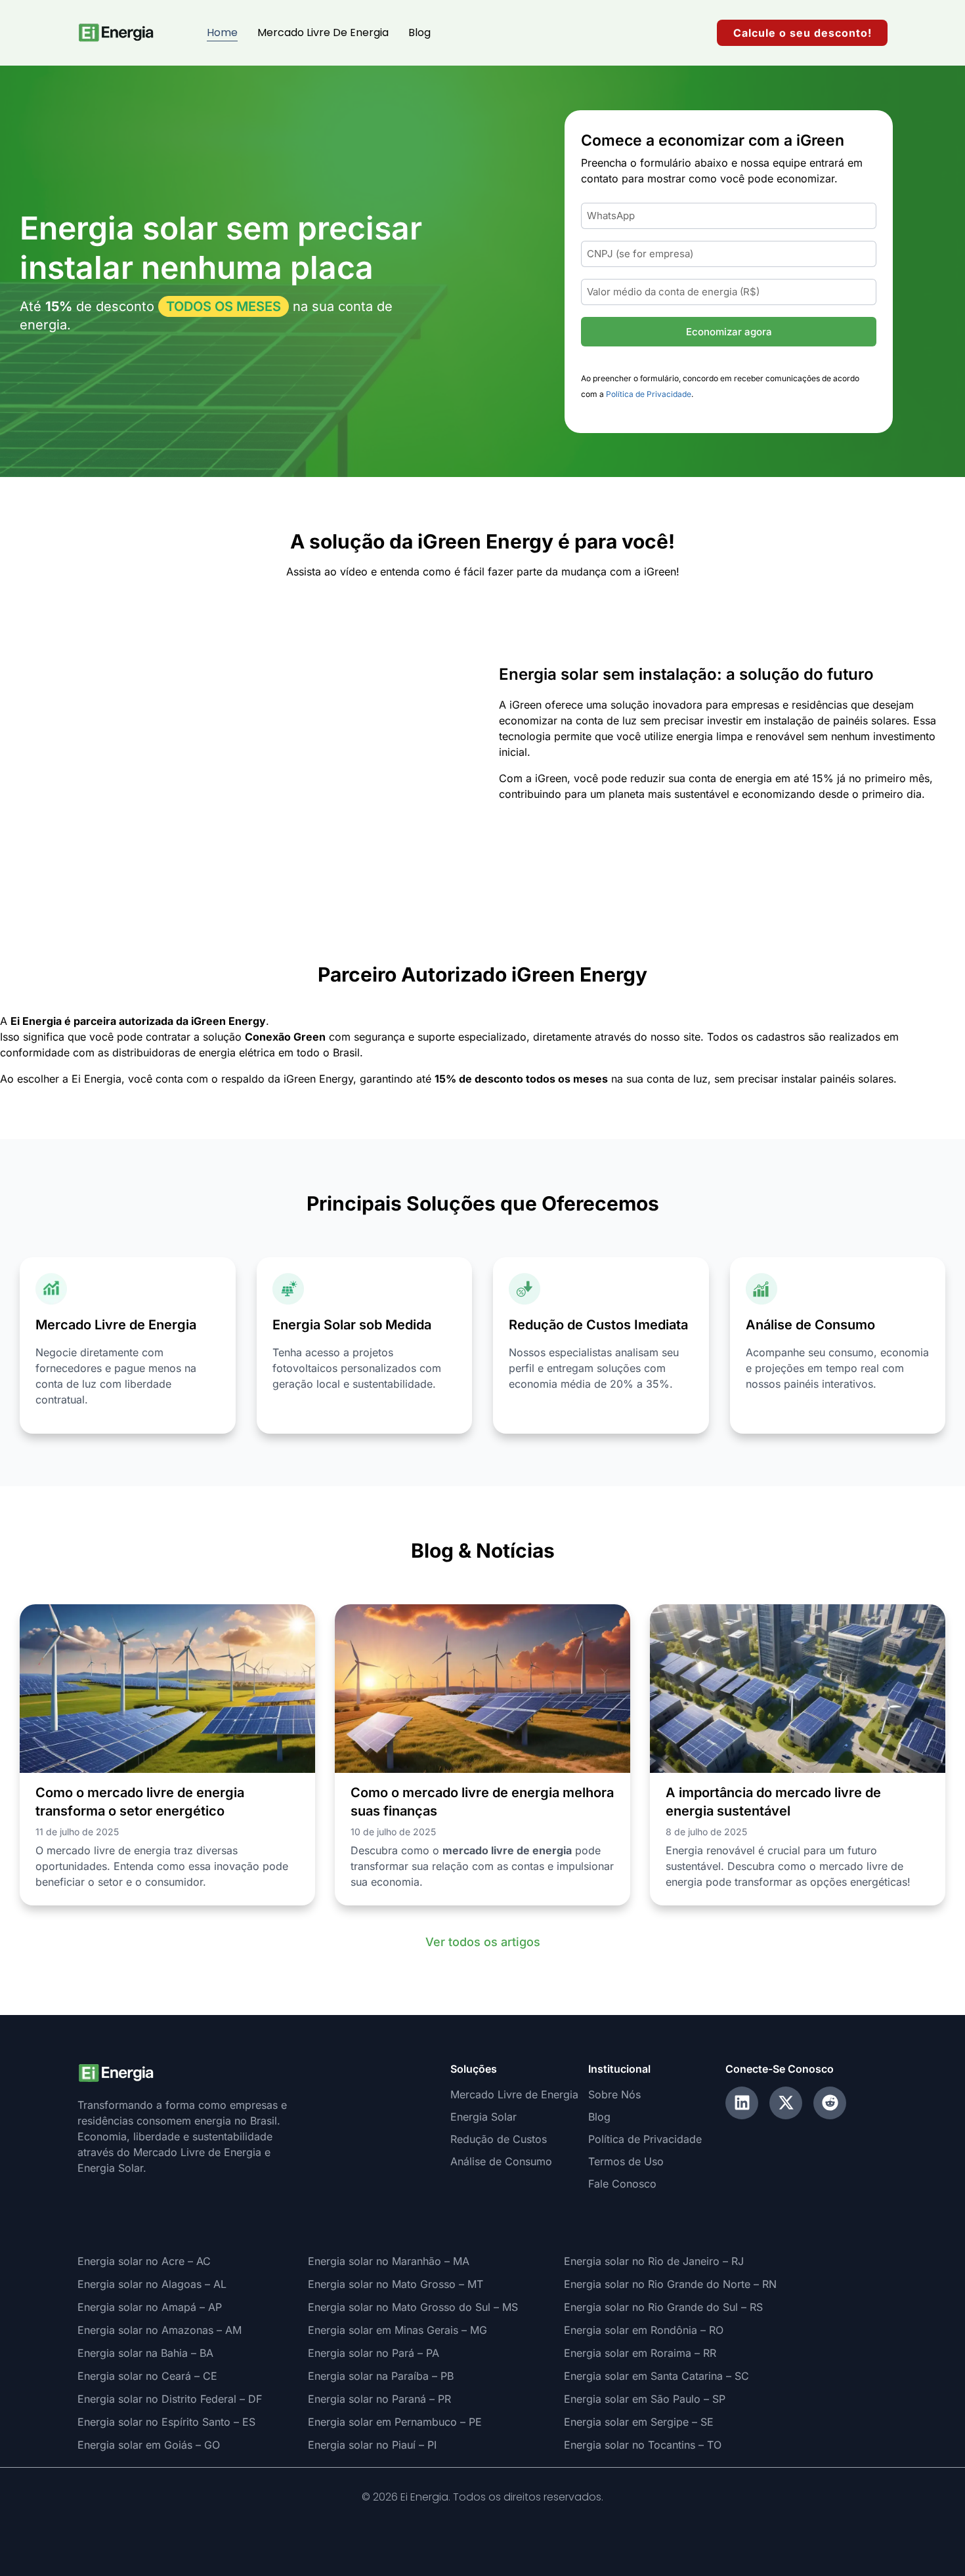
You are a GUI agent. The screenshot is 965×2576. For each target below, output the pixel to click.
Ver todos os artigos (483, 1942)
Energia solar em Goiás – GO (149, 2445)
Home (222, 32)
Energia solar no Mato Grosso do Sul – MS (413, 2307)
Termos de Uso (626, 2161)
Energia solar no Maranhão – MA (389, 2261)
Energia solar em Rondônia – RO (644, 2330)
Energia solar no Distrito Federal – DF (170, 2399)
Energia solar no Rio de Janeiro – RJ (654, 2261)
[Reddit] (830, 2103)
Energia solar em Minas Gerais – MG (397, 2330)
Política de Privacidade (649, 394)
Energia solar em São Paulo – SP (645, 2399)
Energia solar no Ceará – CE (147, 2376)
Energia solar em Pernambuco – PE (395, 2422)
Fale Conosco (622, 2184)
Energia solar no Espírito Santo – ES (166, 2422)
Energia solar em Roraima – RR (640, 2353)
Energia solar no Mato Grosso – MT (396, 2284)
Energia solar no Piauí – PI (372, 2445)
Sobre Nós (614, 2094)
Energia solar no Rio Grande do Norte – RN (670, 2284)
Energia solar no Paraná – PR (379, 2399)
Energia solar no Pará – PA (374, 2353)
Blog (419, 32)
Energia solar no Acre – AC (144, 2261)
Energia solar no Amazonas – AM (160, 2330)
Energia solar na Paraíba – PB (381, 2376)
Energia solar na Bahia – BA (145, 2353)
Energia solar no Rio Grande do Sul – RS (663, 2307)
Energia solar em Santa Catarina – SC (656, 2376)
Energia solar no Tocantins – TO (643, 2445)
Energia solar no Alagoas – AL (152, 2284)
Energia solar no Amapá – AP (150, 2307)
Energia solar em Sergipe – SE (639, 2422)
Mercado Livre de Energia (323, 32)
